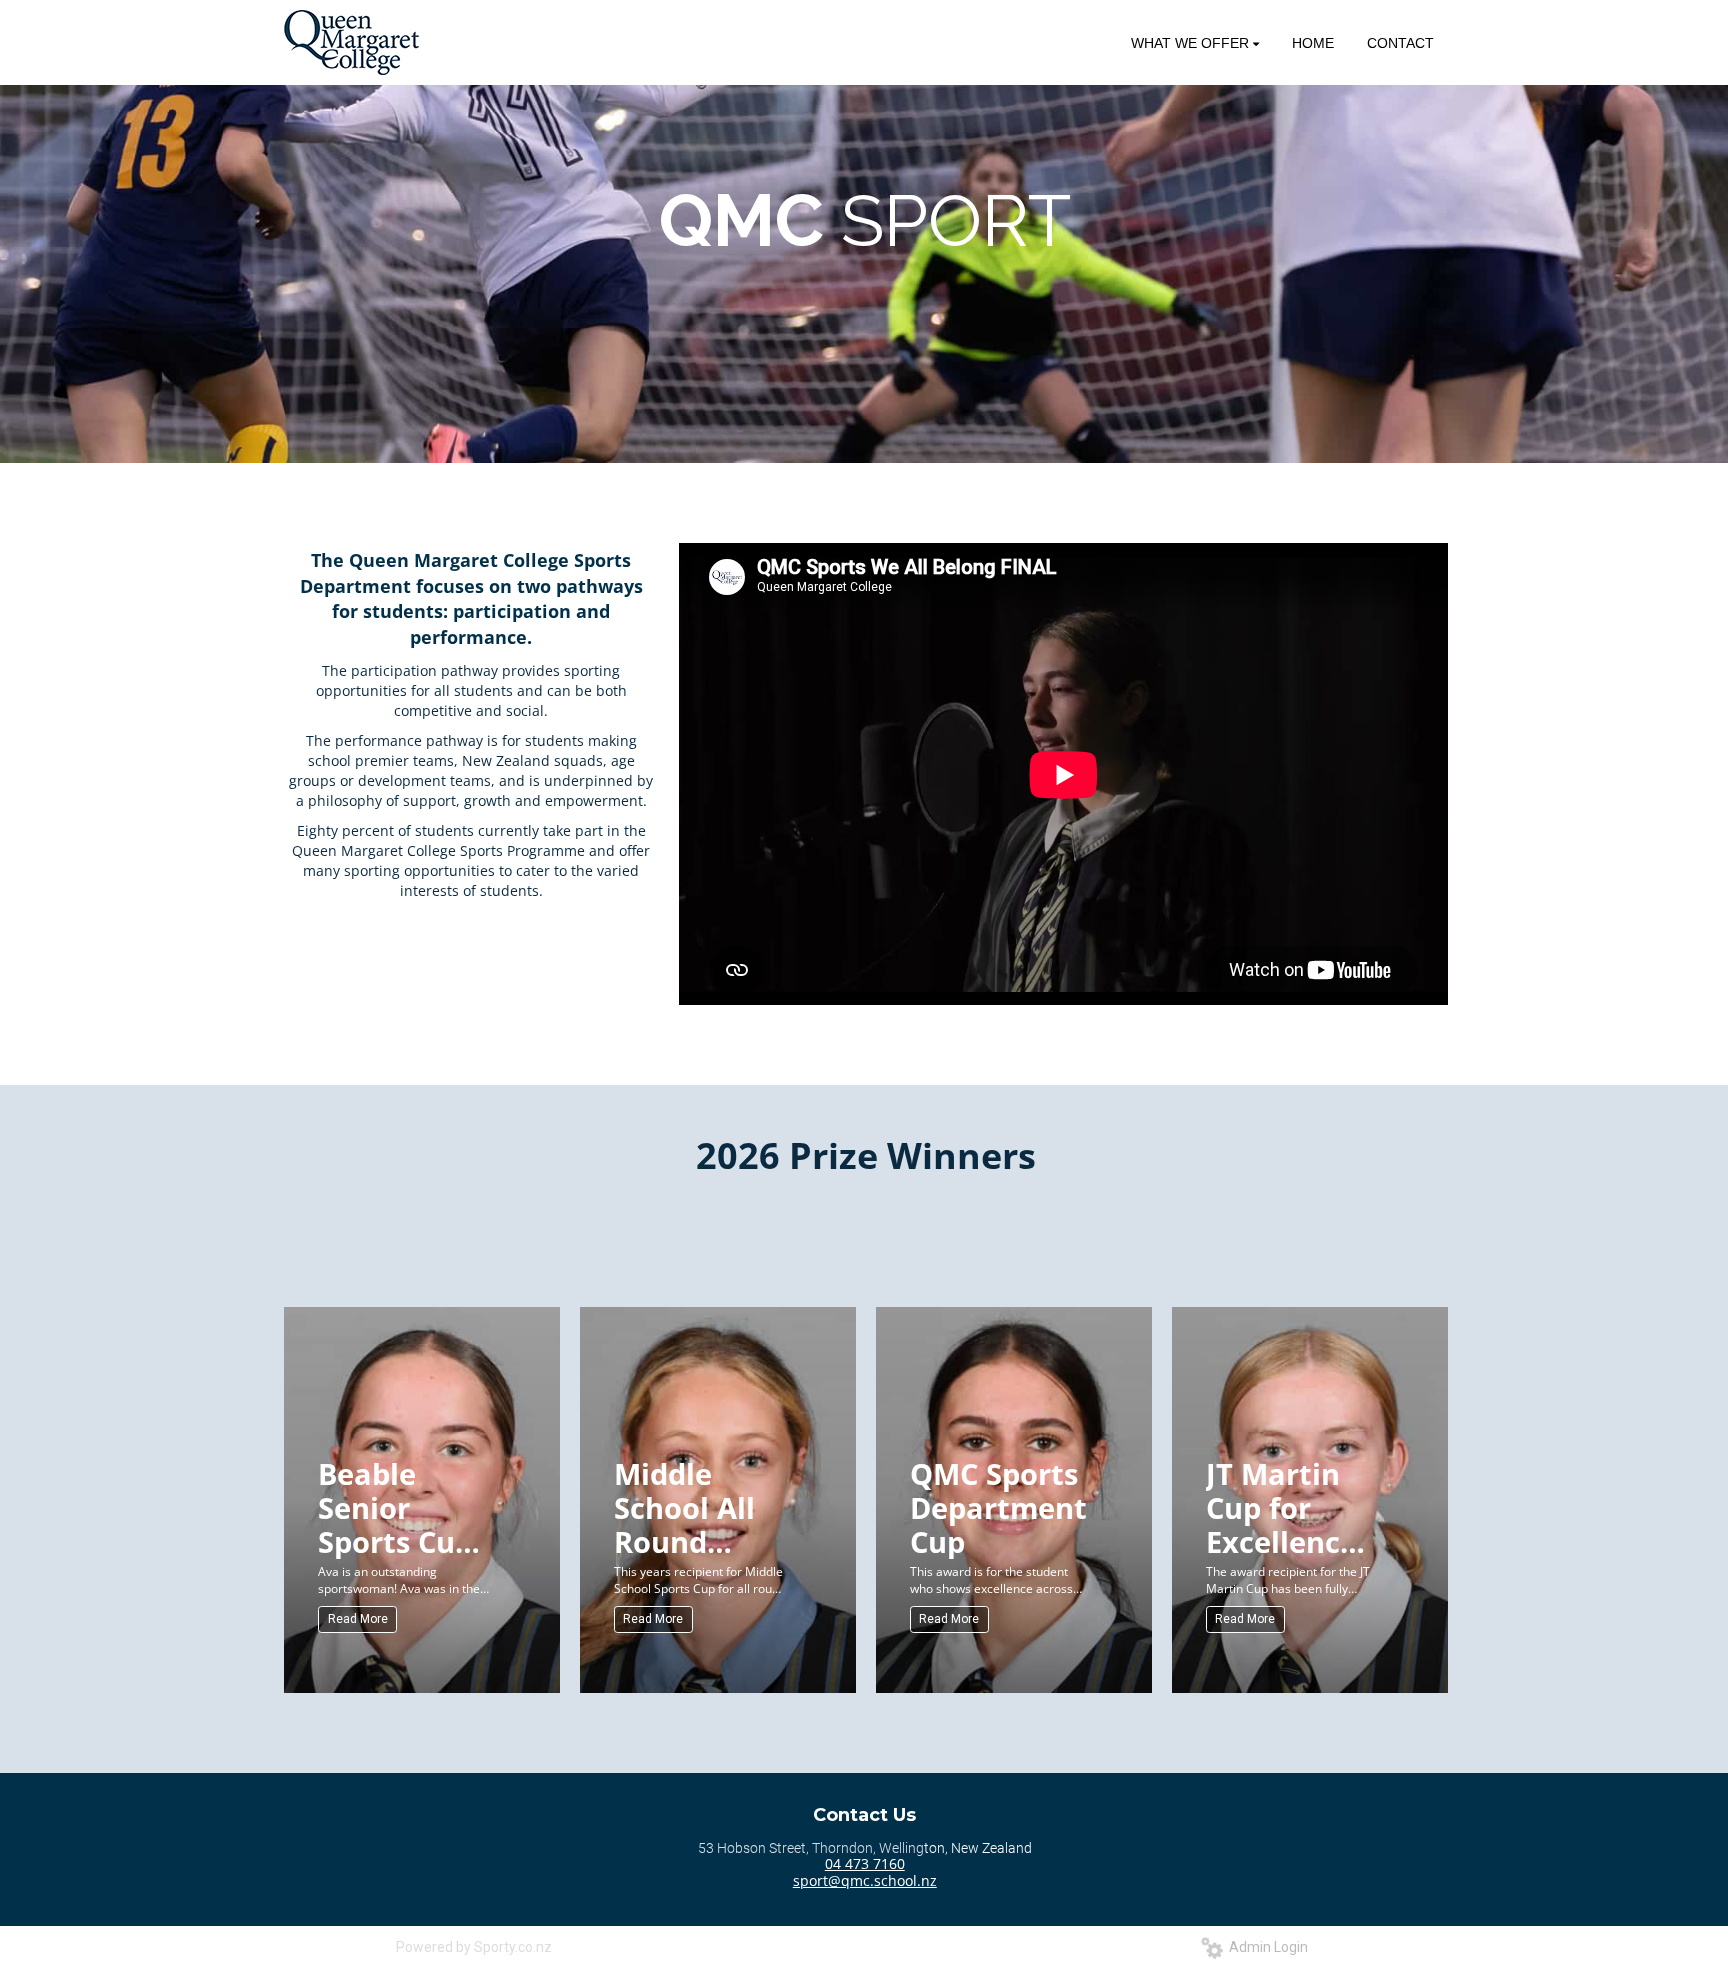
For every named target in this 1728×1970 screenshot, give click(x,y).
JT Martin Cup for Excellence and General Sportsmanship (1297, 1506)
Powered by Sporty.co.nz (474, 1947)
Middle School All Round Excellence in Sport (689, 1506)
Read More (358, 1619)
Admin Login (1265, 1947)
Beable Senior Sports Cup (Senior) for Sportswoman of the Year (409, 1506)
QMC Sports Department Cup (998, 1506)
